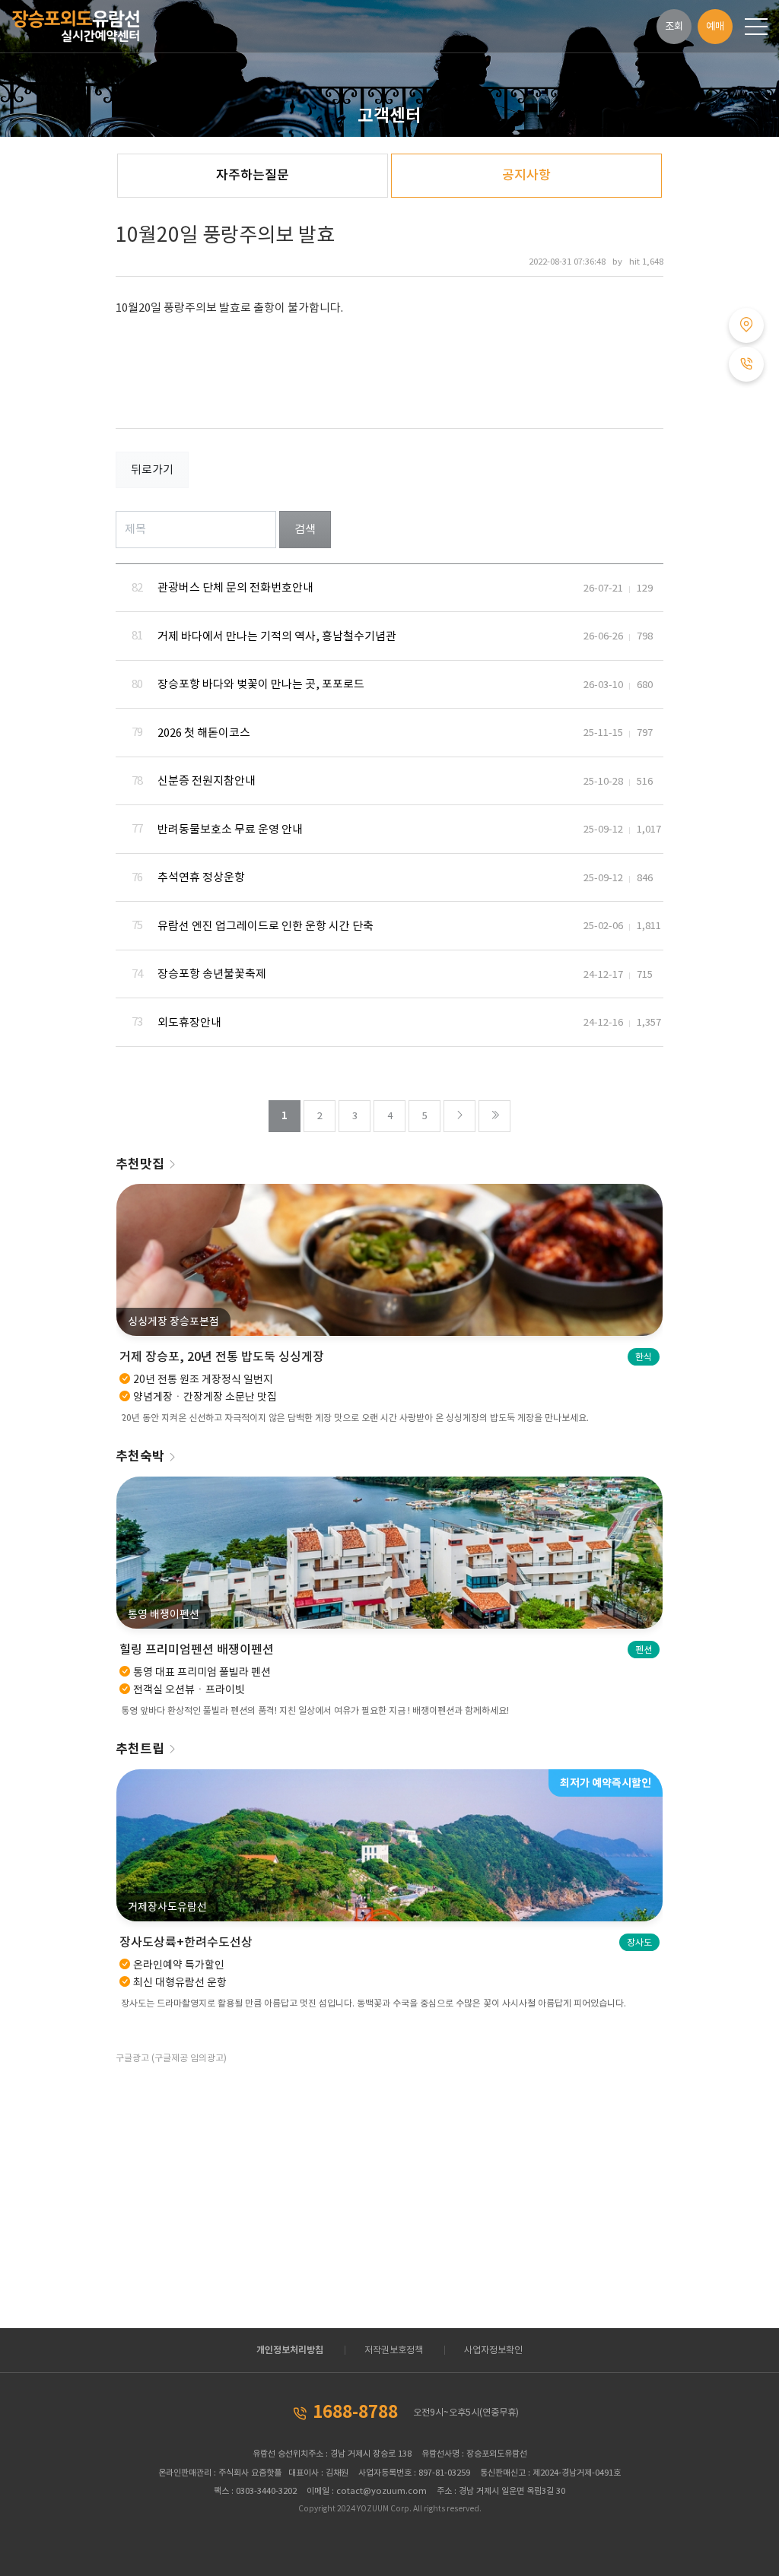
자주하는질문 (253, 175)
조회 (674, 26)
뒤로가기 (152, 470)
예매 (715, 26)
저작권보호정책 (394, 2350)
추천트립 (140, 1749)
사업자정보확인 (493, 2350)
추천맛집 (140, 1164)
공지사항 (526, 175)
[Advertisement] (247, 2176)
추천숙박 (140, 1456)
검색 (305, 529)
